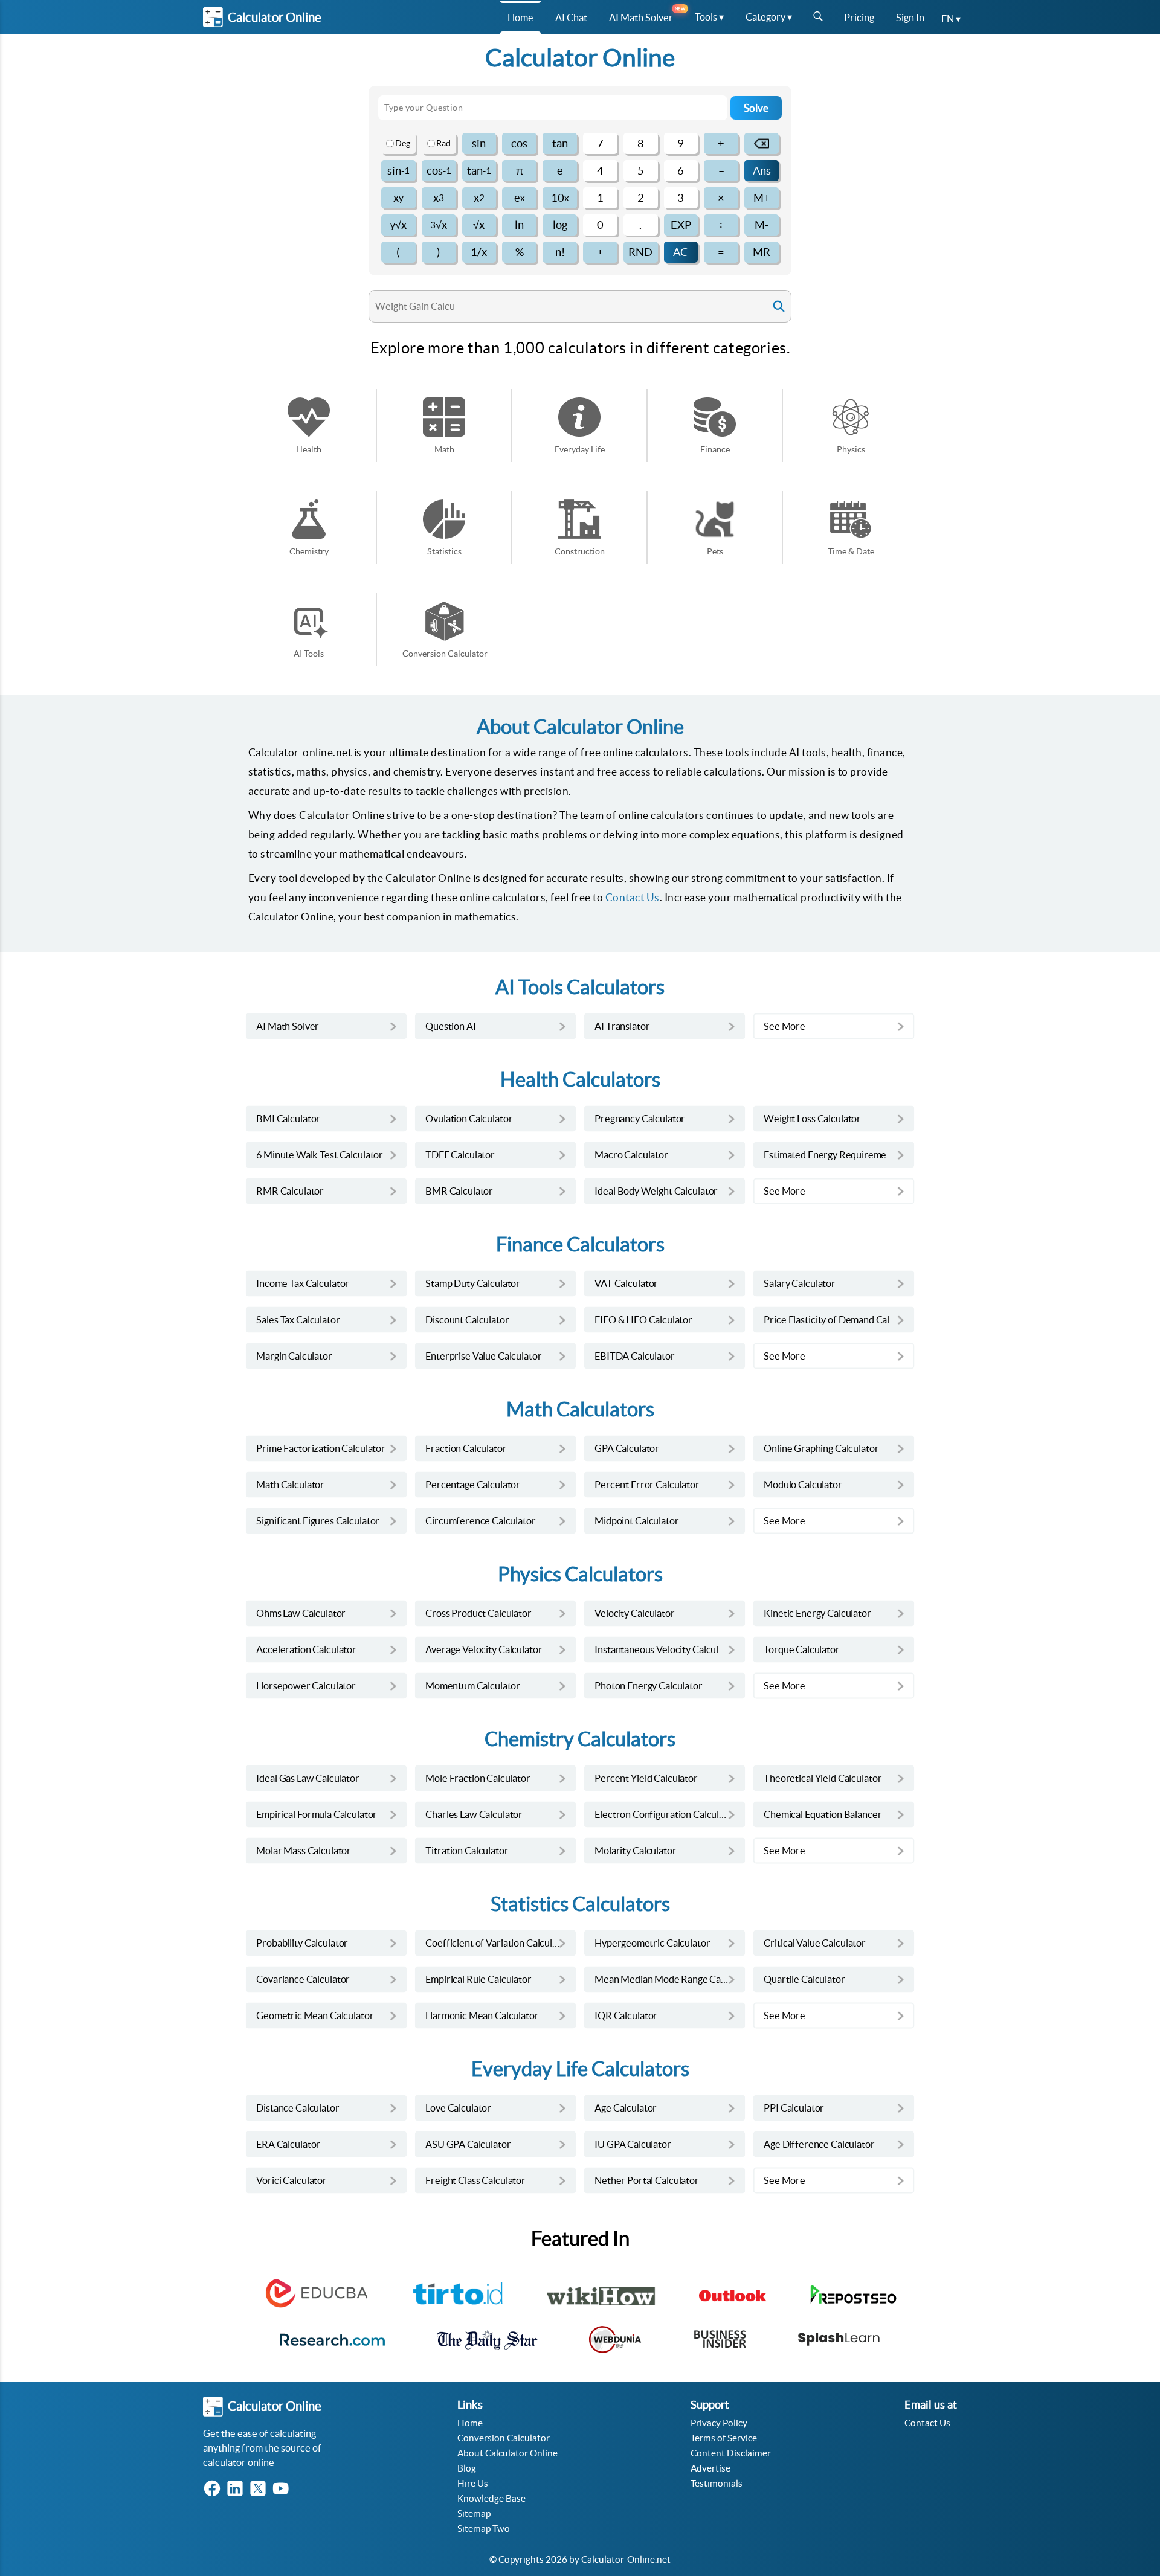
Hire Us (473, 2483)
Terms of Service (724, 2438)
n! (560, 252)
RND (640, 252)
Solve (756, 108)
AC (681, 252)
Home (470, 2423)
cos (519, 143)
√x (398, 225)
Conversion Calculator (504, 2438)
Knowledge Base (491, 2498)
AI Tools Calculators (580, 987)
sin (479, 143)
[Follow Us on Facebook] (214, 2489)
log (560, 225)
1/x (479, 252)
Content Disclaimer (731, 2453)
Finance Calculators (580, 1245)
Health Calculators (580, 1080)
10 (560, 198)
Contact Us (633, 897)
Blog (467, 2468)
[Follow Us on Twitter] (260, 2489)
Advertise (710, 2468)
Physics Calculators (580, 1574)
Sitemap (474, 2513)
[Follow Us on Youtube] (283, 2489)
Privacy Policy (719, 2423)
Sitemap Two (484, 2529)
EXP (681, 225)
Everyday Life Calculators (580, 2069)
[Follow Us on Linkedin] (237, 2489)
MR (762, 252)
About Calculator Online (507, 2453)
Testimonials (717, 2483)
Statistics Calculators (580, 1904)
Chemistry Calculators (580, 1739)
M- (762, 225)
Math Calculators (580, 1409)
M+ (762, 198)
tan (560, 143)
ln (519, 225)
